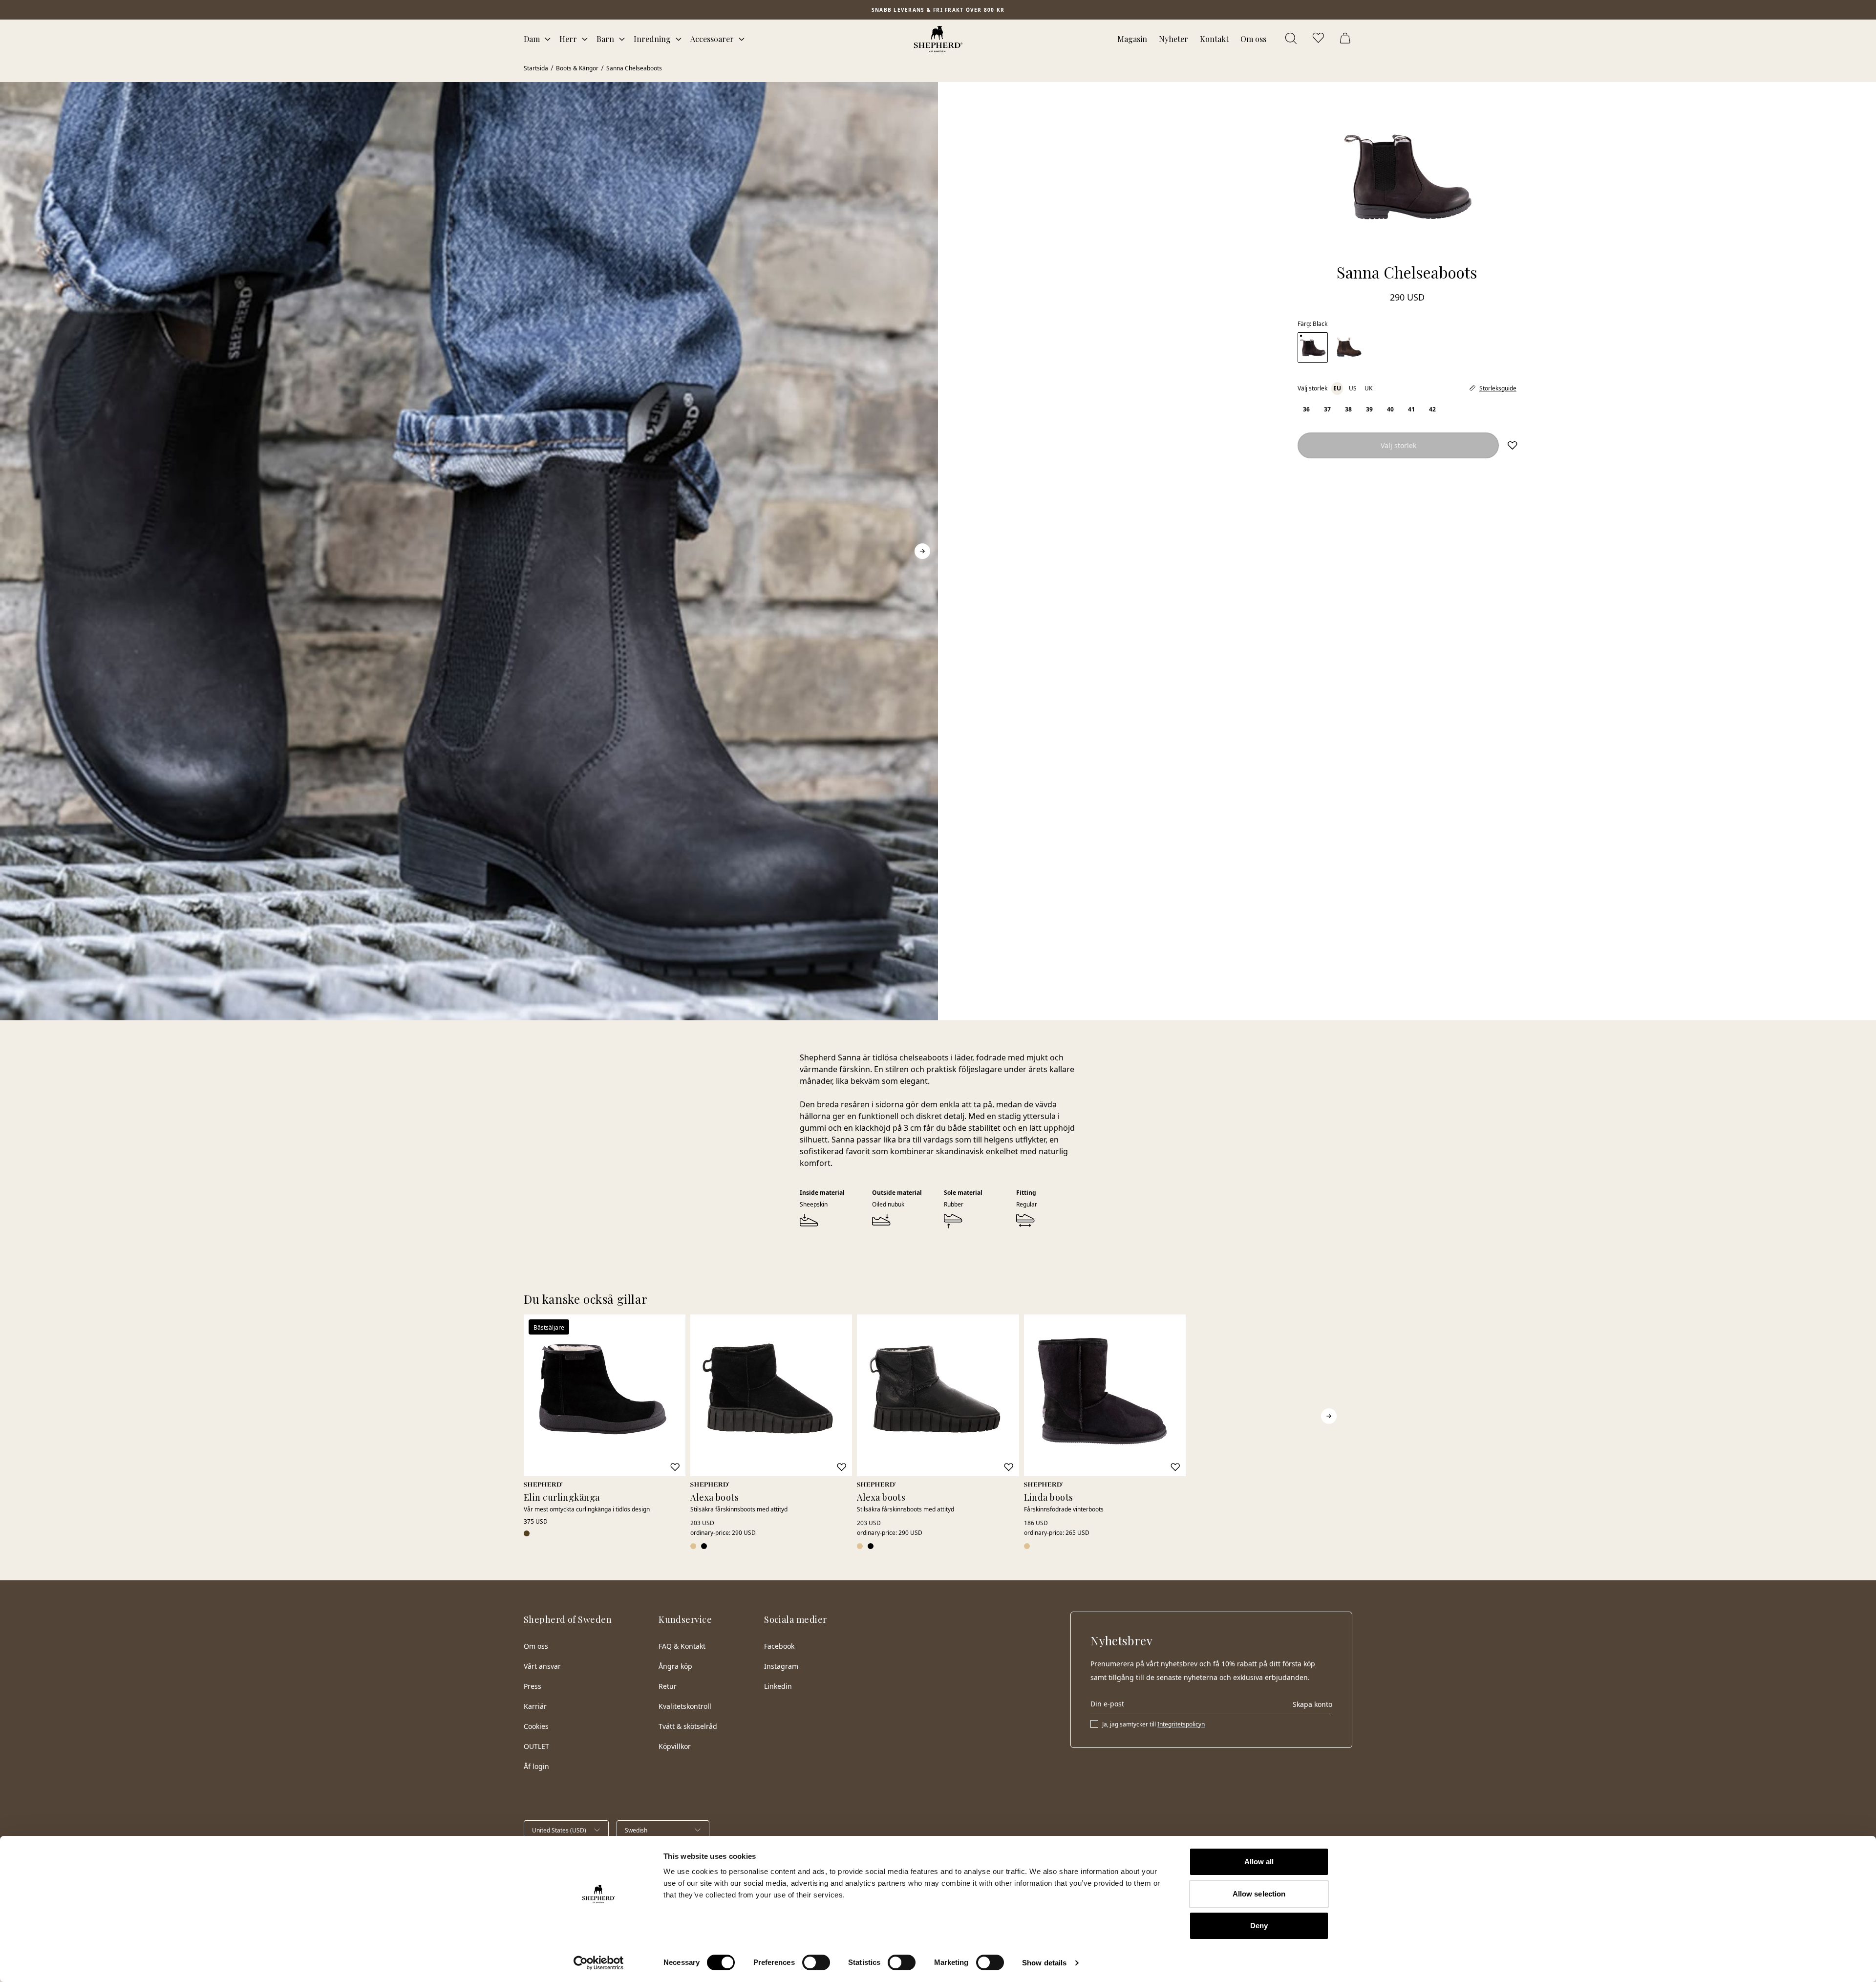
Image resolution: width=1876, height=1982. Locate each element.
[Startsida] (938, 39)
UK (1368, 388)
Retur (668, 1686)
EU (1337, 388)
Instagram (781, 1666)
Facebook (779, 1646)
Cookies (536, 1726)
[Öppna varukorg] (1346, 39)
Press (533, 1686)
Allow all (1259, 1862)
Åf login (536, 1766)
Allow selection (1259, 1894)
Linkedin (778, 1686)
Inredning (652, 39)
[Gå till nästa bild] (922, 551)
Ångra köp (675, 1666)
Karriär (535, 1706)
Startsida (536, 68)
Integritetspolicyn (1181, 1724)
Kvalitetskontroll (685, 1706)
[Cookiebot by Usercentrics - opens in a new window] (599, 1963)
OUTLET (536, 1746)
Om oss (1253, 39)
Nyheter (1173, 39)
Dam (532, 39)
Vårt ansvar (542, 1666)
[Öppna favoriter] (1319, 39)
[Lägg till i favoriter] (1513, 445)
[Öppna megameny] (548, 39)
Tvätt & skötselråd (688, 1726)
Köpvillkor (675, 1746)
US (1353, 388)
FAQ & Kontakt (682, 1646)
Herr (568, 39)
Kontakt (1214, 39)
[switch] (816, 1962)
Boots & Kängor (577, 68)
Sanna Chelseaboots (634, 68)
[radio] (1306, 409)
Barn (605, 39)
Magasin (1132, 39)
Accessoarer (712, 39)
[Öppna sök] (1292, 39)
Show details (1044, 1963)
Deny (1259, 1926)
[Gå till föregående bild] (16, 551)
